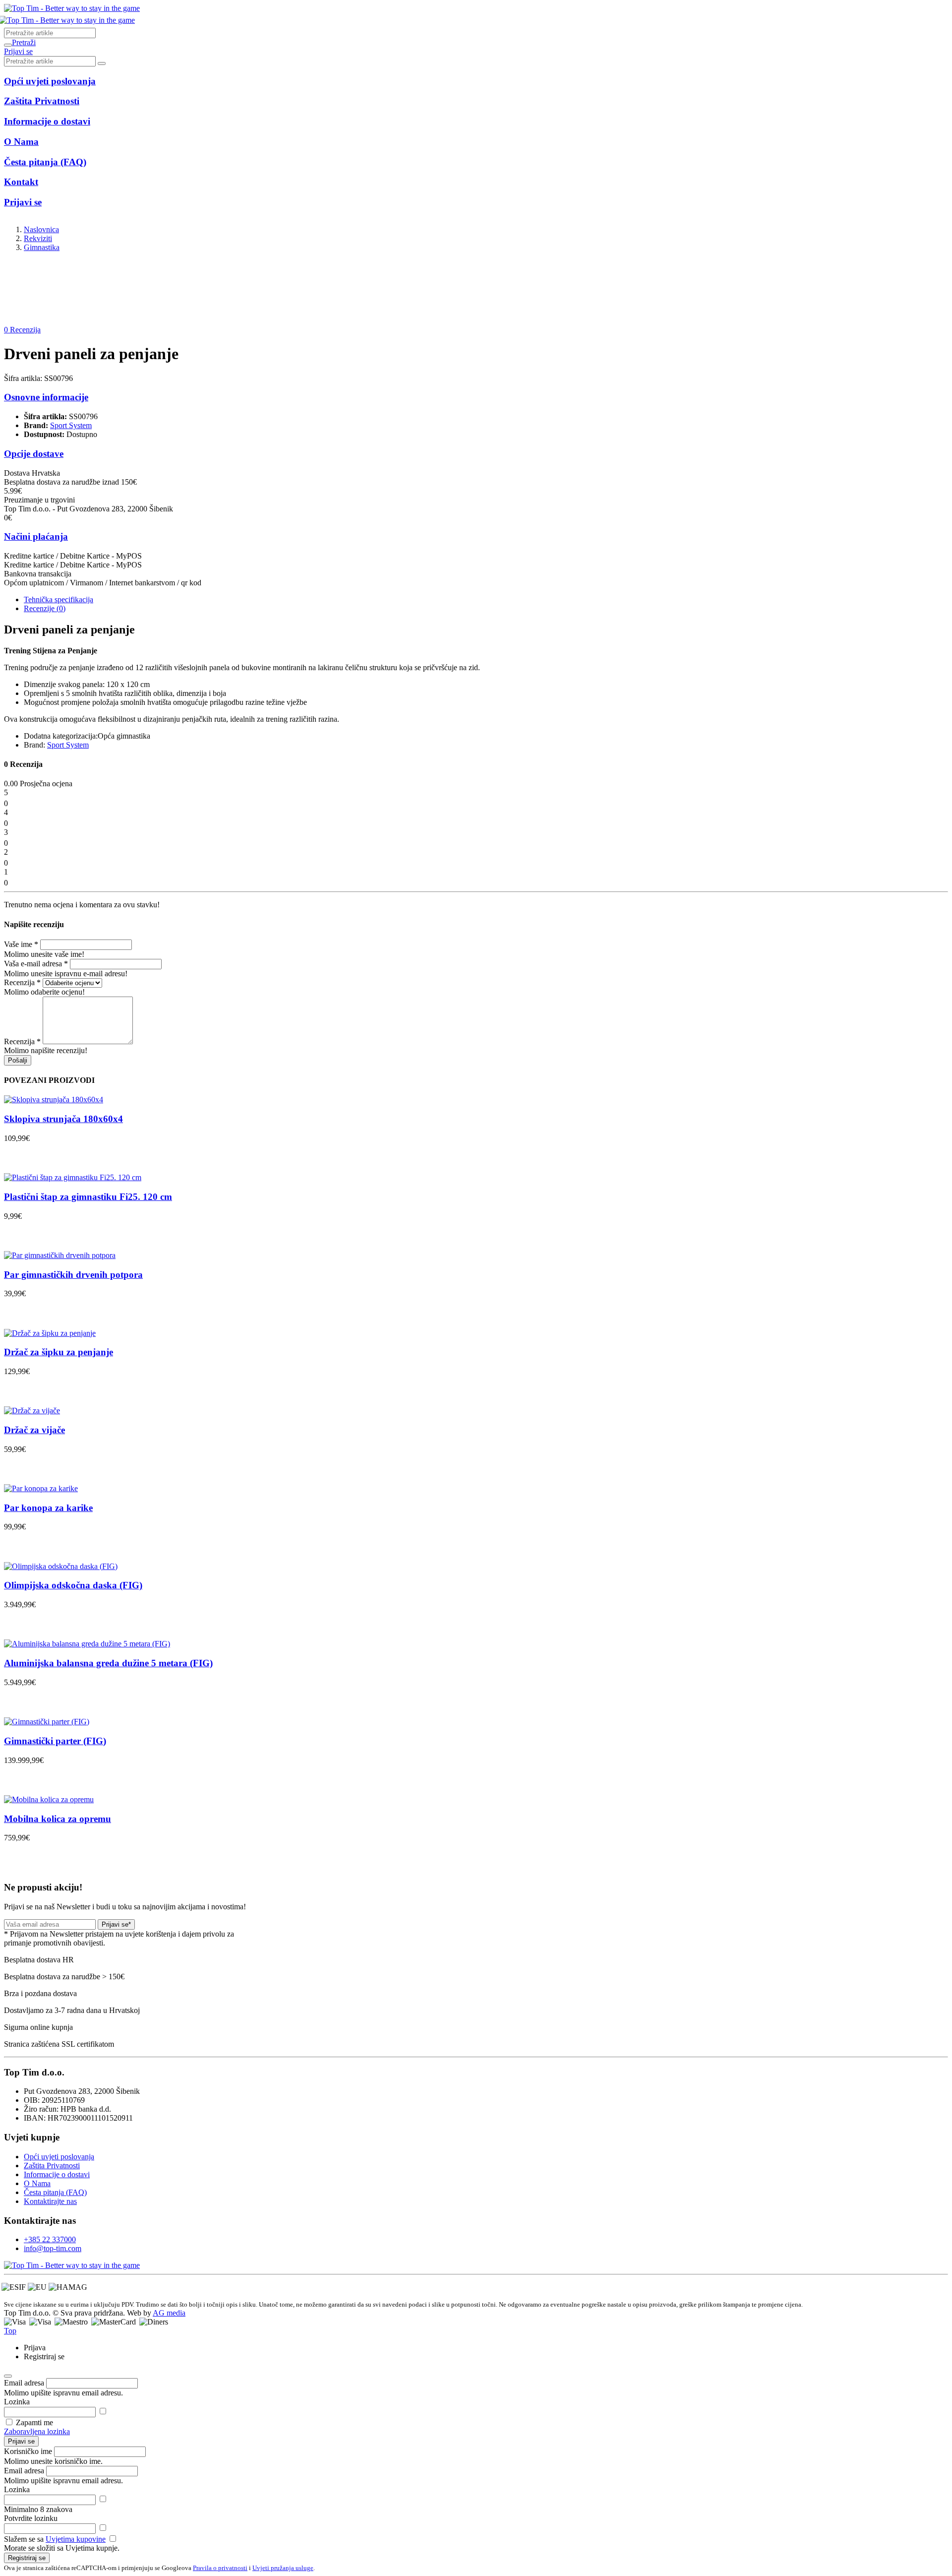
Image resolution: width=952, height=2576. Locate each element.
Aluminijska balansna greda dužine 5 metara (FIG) (108, 1663)
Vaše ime (21, 944)
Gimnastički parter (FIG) (55, 1741)
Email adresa (24, 2383)
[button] (24, 42)
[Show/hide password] (103, 2412)
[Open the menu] (8, 45)
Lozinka (17, 2402)
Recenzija (22, 982)
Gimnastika (42, 247)
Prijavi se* (116, 1924)
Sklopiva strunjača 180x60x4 (63, 1119)
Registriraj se (27, 2558)
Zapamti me (34, 2422)
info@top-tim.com (53, 2248)
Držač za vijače (34, 1430)
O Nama (37, 2183)
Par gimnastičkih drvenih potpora (73, 1275)
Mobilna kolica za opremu (58, 1819)
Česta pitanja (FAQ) (55, 2192)
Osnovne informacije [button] (46, 397)
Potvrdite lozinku (31, 2518)
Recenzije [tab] (45, 608)
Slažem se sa (55, 2539)
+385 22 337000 (50, 2239)
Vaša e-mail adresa (36, 964)
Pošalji (18, 1060)
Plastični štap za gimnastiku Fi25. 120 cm (88, 1197)
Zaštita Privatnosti (52, 2166)
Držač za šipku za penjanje (59, 1352)
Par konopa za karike (48, 1508)
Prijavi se (21, 2441)
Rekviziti (38, 238)
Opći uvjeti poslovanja (59, 2157)
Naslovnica (41, 229)
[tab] (59, 599)
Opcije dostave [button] (34, 454)
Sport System (71, 425)
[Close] (8, 2376)
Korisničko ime (28, 2451)
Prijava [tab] (35, 2348)
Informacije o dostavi (57, 2174)
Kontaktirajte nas (50, 2201)
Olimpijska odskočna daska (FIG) (73, 1585)
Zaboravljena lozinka (37, 2431)
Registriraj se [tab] (44, 2356)
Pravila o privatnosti (220, 2568)
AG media (169, 2313)
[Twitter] (72, 2265)
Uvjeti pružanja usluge (283, 2568)
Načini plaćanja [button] (36, 536)
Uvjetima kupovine (76, 2539)
